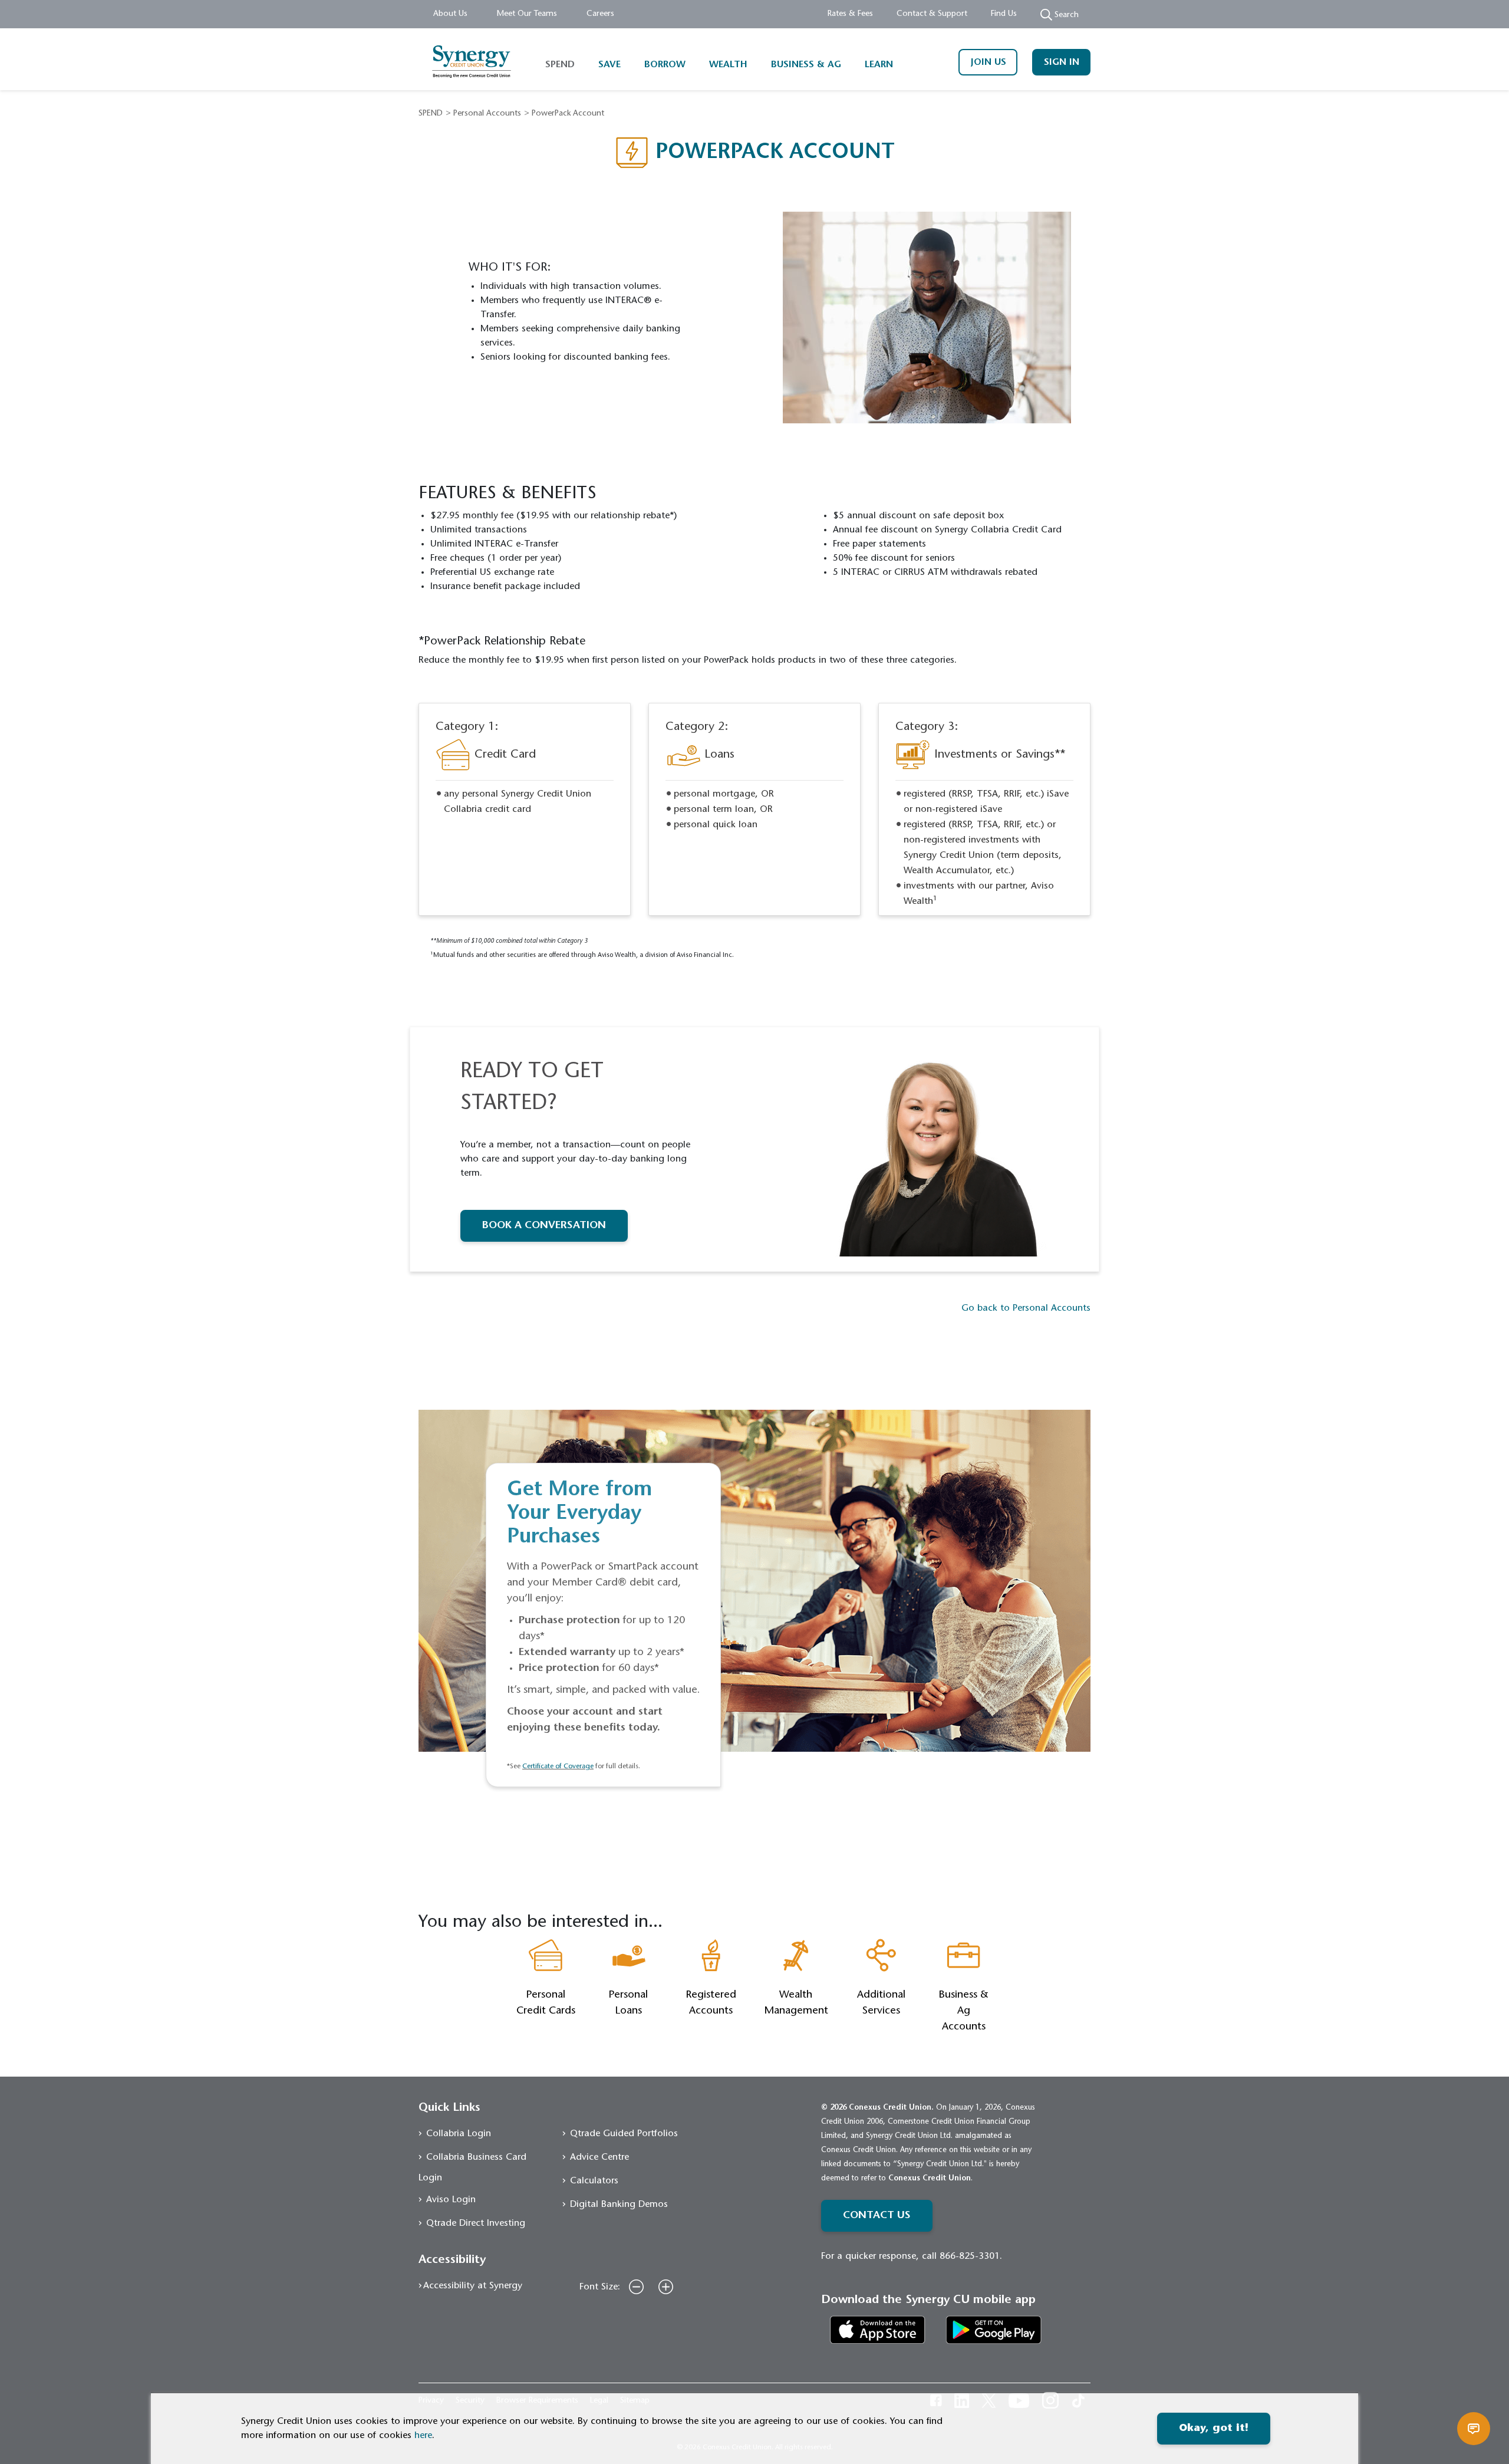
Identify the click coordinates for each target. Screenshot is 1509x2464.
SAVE (609, 65)
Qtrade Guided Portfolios (624, 2134)
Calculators (594, 2181)
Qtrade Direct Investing (476, 2223)
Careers (600, 14)
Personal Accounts (487, 114)
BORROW (665, 65)
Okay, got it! (1214, 2429)
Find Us (1004, 14)
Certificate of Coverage (558, 1766)
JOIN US (988, 62)
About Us (450, 14)
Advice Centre (599, 2157)
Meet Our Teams (527, 14)
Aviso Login (451, 2200)
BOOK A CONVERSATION (544, 1226)
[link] (878, 2330)
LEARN (879, 65)
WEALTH (728, 65)
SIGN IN (1062, 62)
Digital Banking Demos (619, 2205)
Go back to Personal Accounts (1026, 1308)
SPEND (560, 65)
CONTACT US (877, 2216)
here (423, 2436)
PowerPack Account (568, 114)
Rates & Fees (850, 14)
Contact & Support (932, 14)
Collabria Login (459, 2134)
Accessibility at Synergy (473, 2286)
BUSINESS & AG (806, 65)
